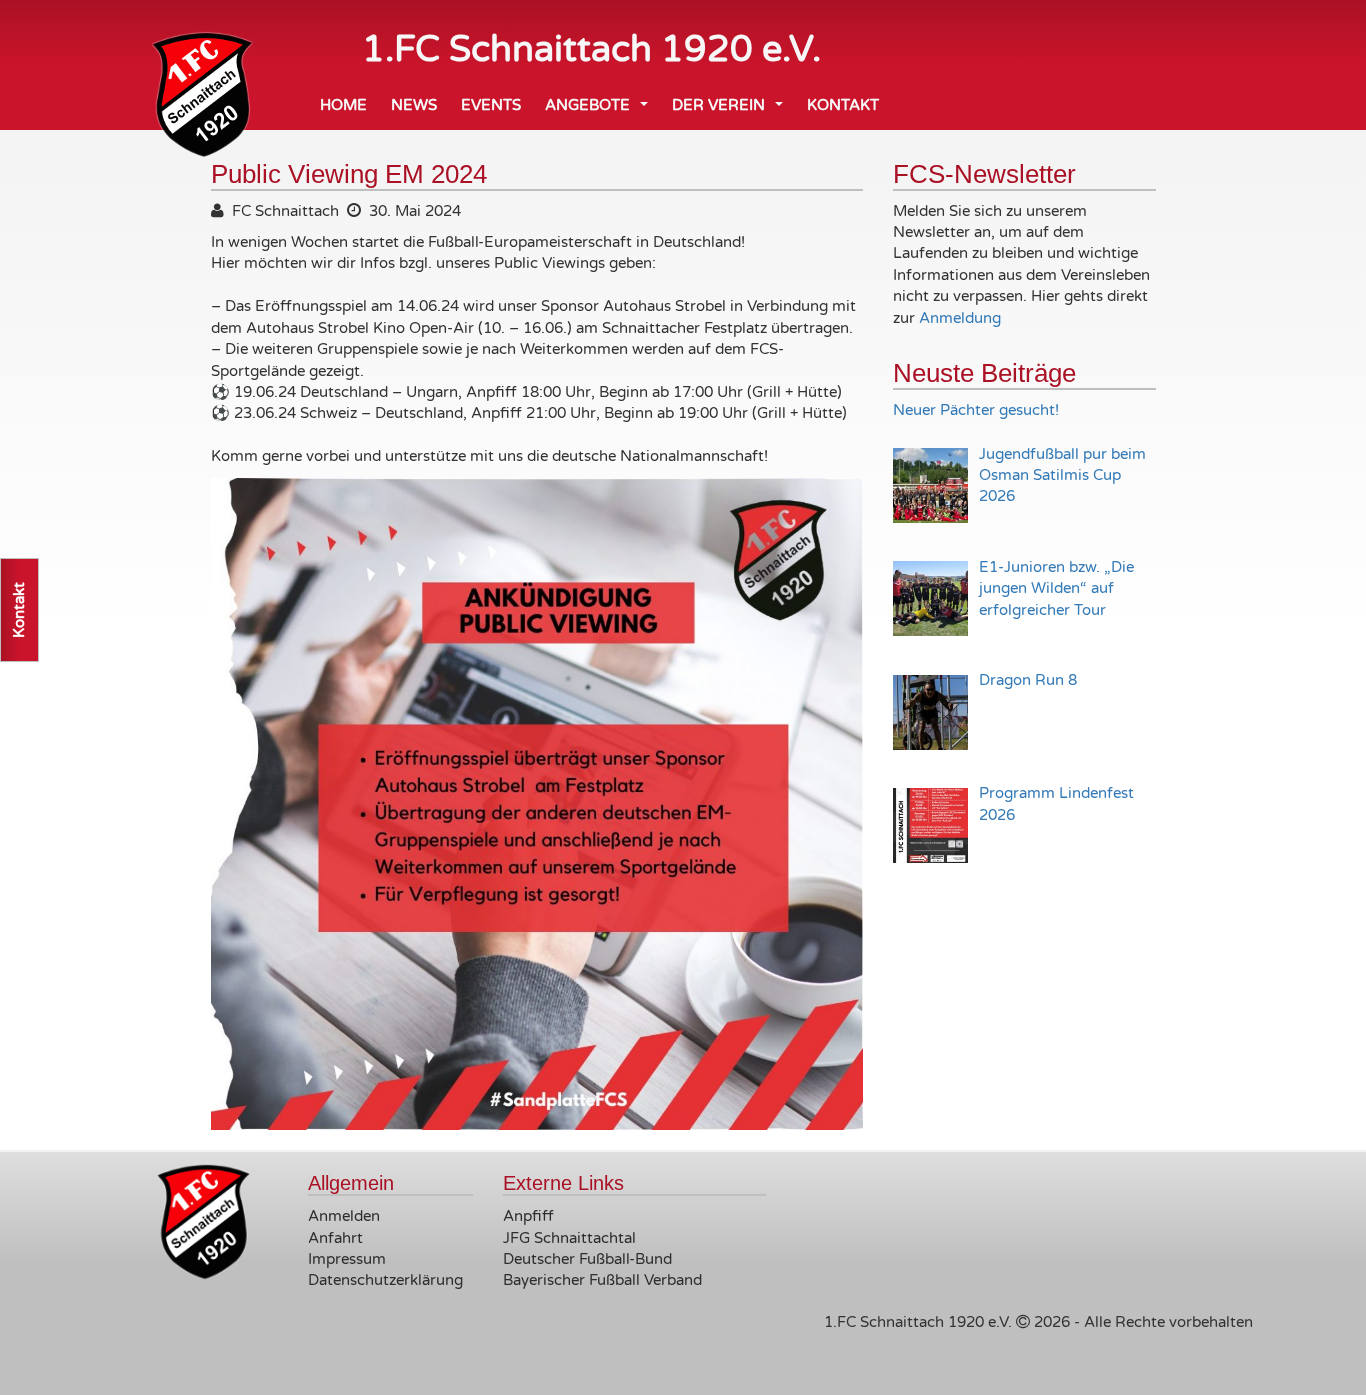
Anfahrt (335, 1238)
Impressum (347, 1259)
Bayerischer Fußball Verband (602, 1280)
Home (343, 105)
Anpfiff (528, 1216)
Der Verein (731, 110)
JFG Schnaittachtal (569, 1238)
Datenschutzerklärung (385, 1280)
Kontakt (843, 105)
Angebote (600, 110)
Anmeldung (960, 318)
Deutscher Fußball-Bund (587, 1259)
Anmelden (344, 1216)
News (414, 105)
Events (491, 105)
